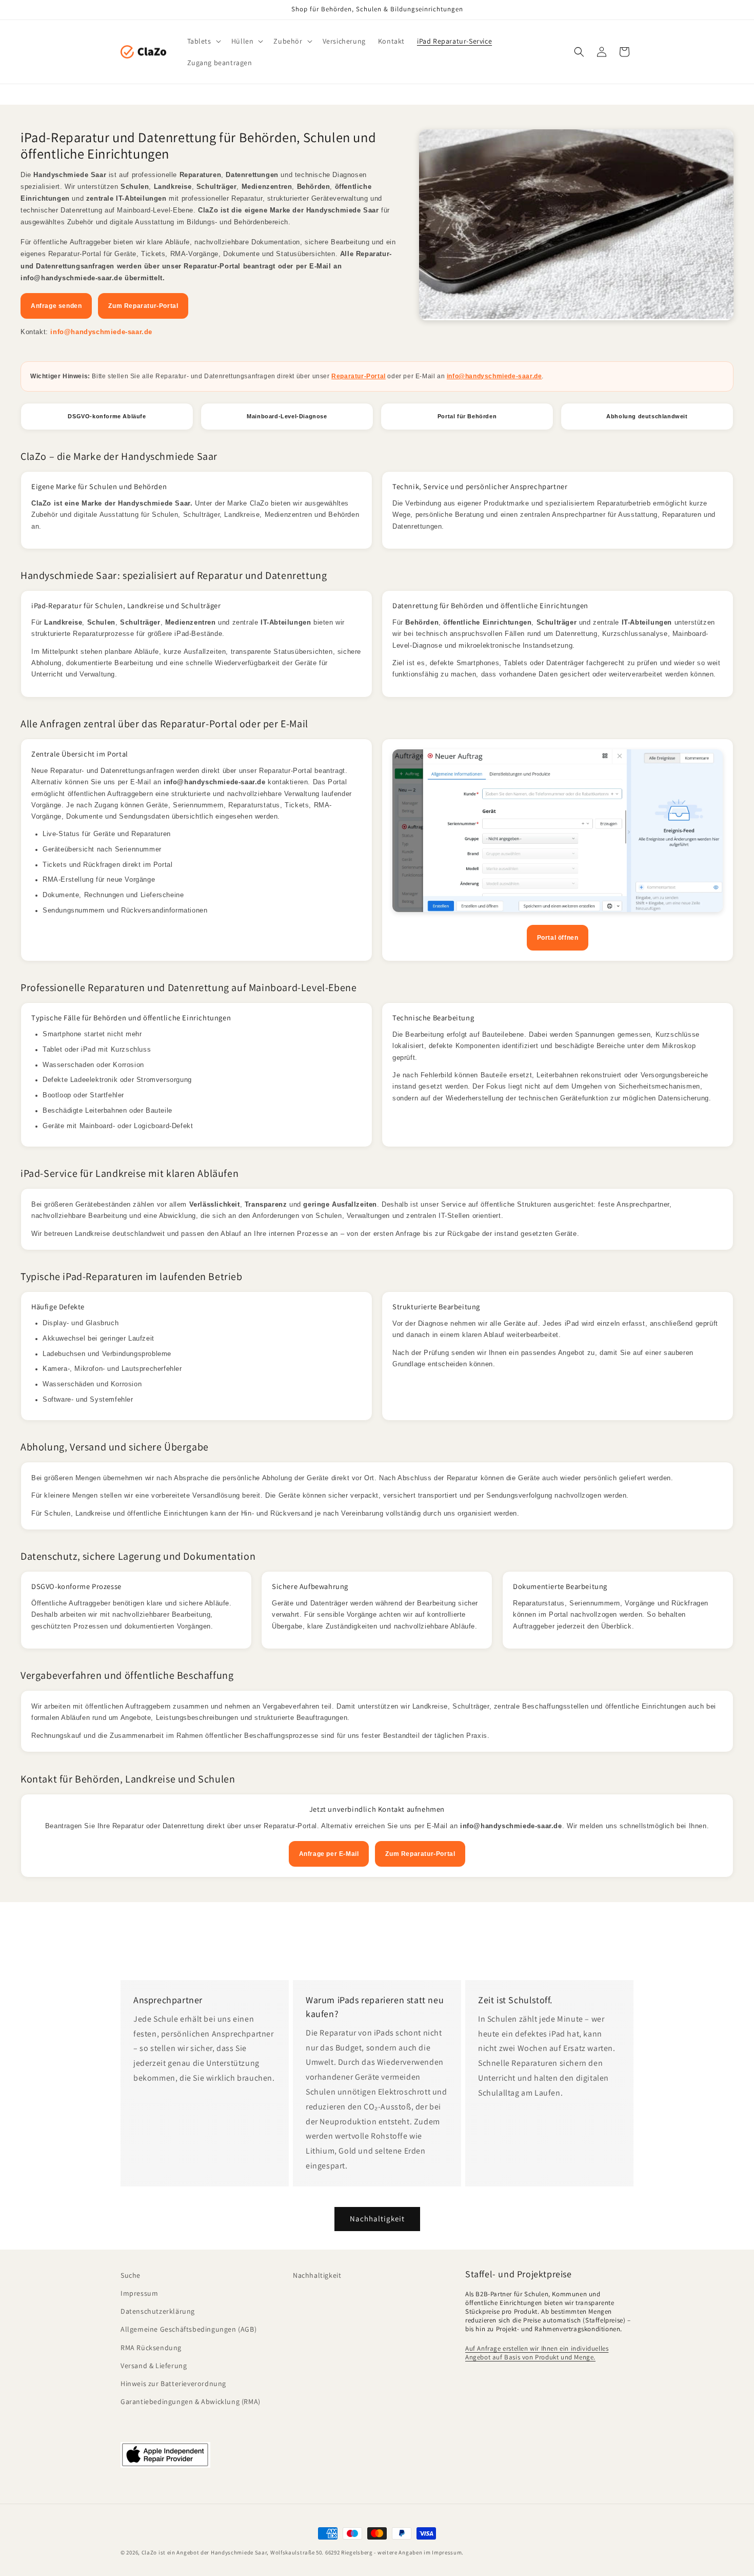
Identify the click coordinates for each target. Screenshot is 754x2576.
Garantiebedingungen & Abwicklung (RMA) (191, 2401)
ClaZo (150, 2552)
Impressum (139, 2293)
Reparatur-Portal (359, 376)
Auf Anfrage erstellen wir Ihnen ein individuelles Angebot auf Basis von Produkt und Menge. (537, 2353)
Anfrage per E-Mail (329, 1854)
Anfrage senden (56, 306)
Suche (131, 2275)
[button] (203, 41)
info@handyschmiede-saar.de (101, 332)
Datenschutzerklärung (158, 2311)
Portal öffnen (558, 938)
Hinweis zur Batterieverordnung (173, 2384)
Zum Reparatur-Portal (143, 306)
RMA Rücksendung (151, 2348)
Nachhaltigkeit (377, 2219)
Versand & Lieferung (154, 2366)
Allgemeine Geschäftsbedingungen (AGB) (188, 2330)
